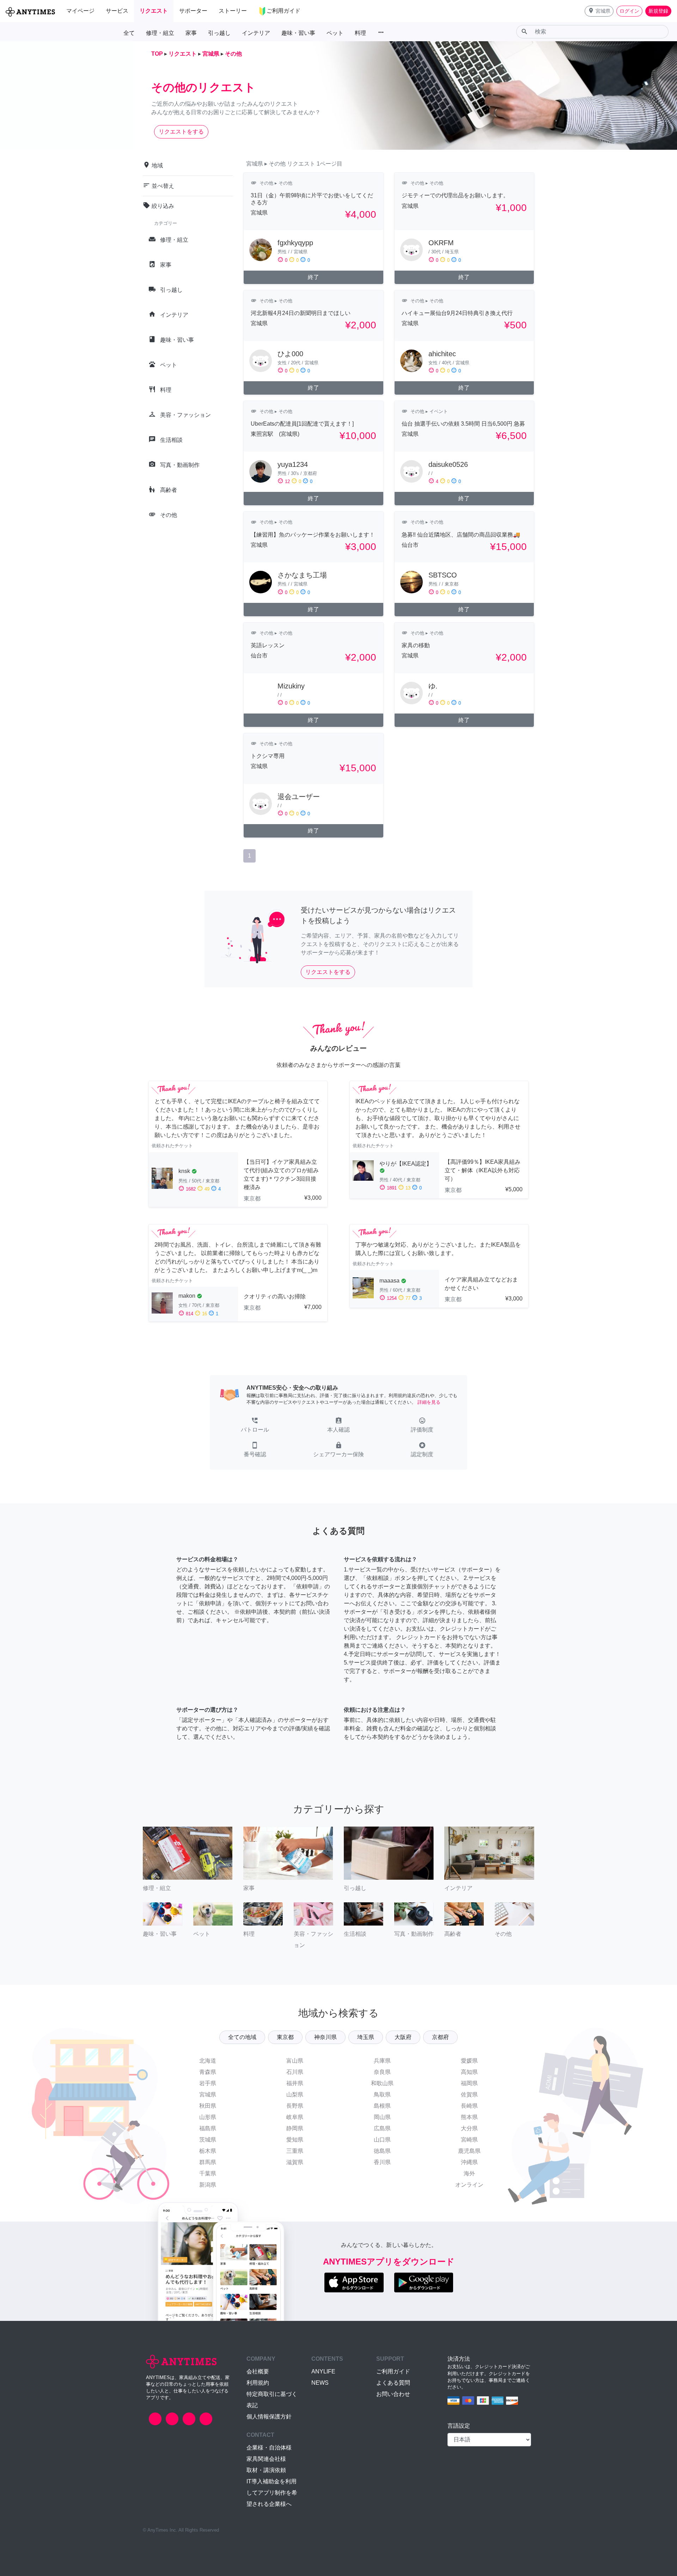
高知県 (469, 2072)
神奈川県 (325, 2037)
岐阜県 (295, 2117)
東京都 (285, 2037)
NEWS (320, 2383)
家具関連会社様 (266, 2459)
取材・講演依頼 (266, 2470)
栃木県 (208, 2151)
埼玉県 (366, 2037)
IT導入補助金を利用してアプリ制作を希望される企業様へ (272, 2493)
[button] (599, 11)
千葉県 (208, 2173)
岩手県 (208, 2083)
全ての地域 (242, 2037)
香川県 (382, 2162)
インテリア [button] (256, 33)
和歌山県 (382, 2083)
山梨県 (295, 2095)
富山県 (295, 2061)
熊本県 (469, 2117)
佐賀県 (469, 2095)
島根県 (382, 2106)
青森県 (208, 2072)
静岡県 (295, 2128)
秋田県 (208, 2106)
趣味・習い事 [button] (298, 33)
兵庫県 (382, 2061)
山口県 (382, 2140)
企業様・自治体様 (269, 2448)
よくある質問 (393, 2383)
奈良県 (382, 2072)
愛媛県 (469, 2061)
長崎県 (469, 2106)
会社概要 (258, 2371)
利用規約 (258, 2383)
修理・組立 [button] (160, 33)
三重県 (295, 2151)
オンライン (469, 2185)
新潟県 (208, 2185)
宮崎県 (469, 2140)
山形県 (208, 2117)
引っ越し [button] (219, 33)
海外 (469, 2173)
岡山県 (382, 2117)
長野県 (295, 2106)
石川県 (295, 2072)
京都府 (440, 2037)
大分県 (469, 2128)
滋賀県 (295, 2162)
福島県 (208, 2128)
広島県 (382, 2128)
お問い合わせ (393, 2394)
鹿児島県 (469, 2151)
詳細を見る (429, 1402)
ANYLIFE (323, 2371)
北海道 (208, 2061)
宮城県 (208, 2095)
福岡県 (469, 2083)
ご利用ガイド (393, 2371)
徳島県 (382, 2151)
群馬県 (208, 2162)
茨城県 (208, 2140)
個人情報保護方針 (269, 2417)
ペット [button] (335, 33)
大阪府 (403, 2037)
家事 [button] (191, 33)
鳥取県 (382, 2095)
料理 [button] (360, 33)
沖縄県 (469, 2162)
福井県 (295, 2083)
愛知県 (295, 2140)
